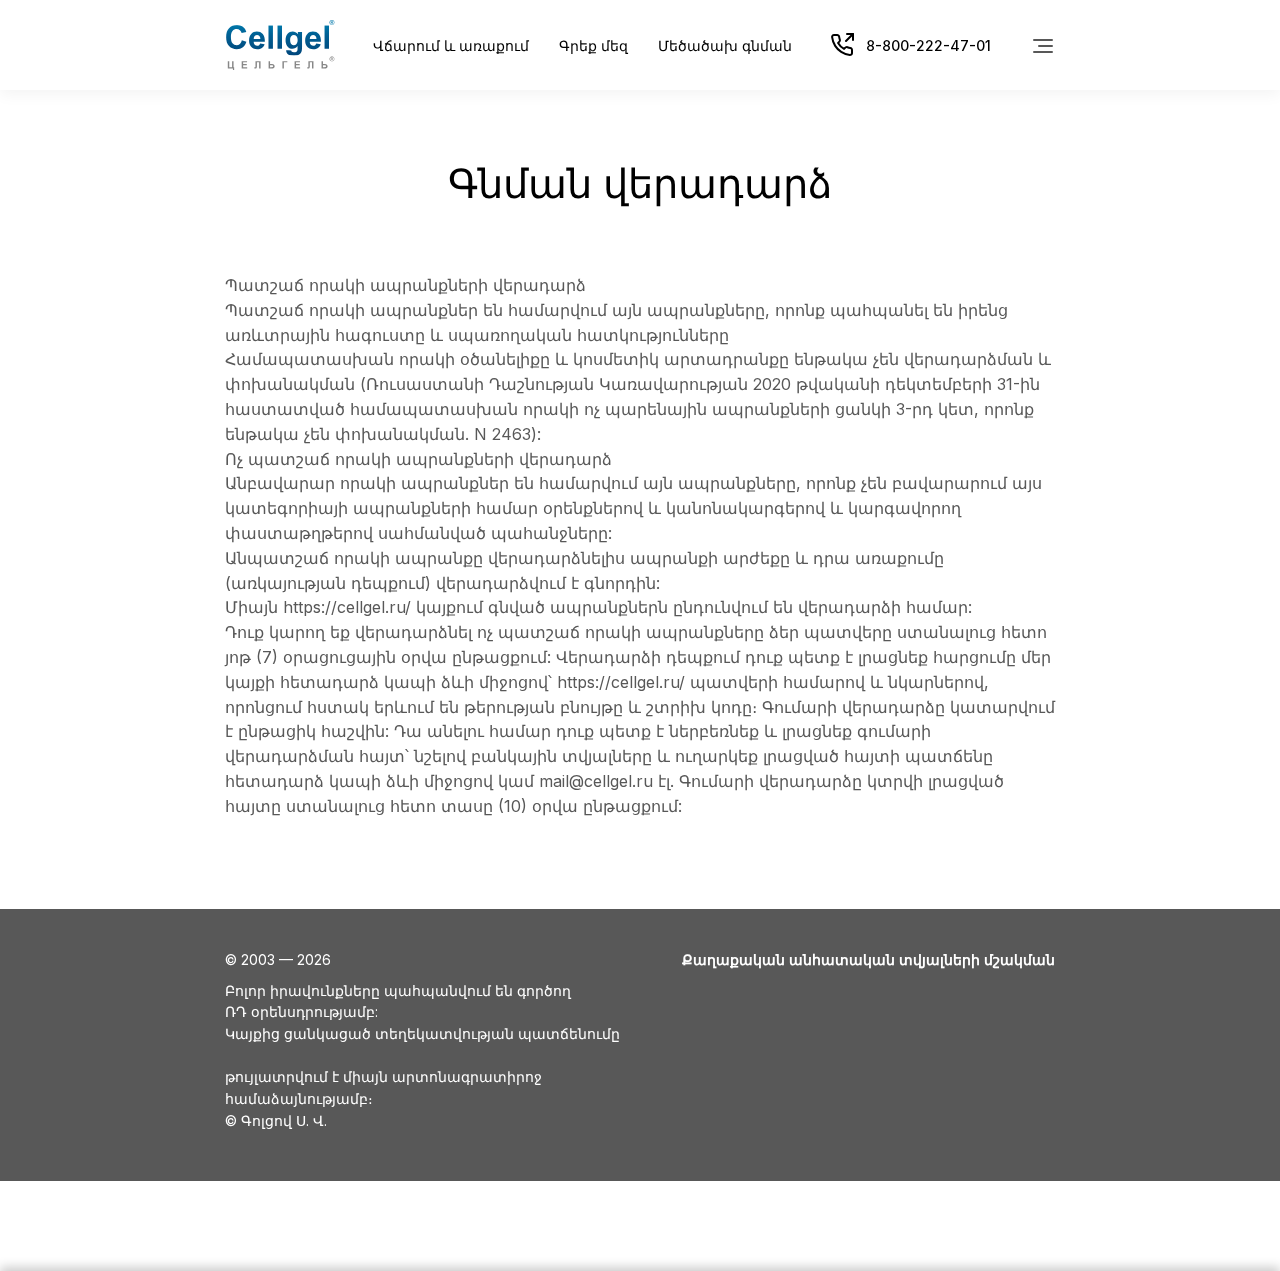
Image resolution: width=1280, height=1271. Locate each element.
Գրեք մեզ (593, 45)
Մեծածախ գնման (725, 45)
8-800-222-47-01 (928, 45)
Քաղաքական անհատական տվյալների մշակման (868, 959)
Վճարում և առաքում (451, 45)
